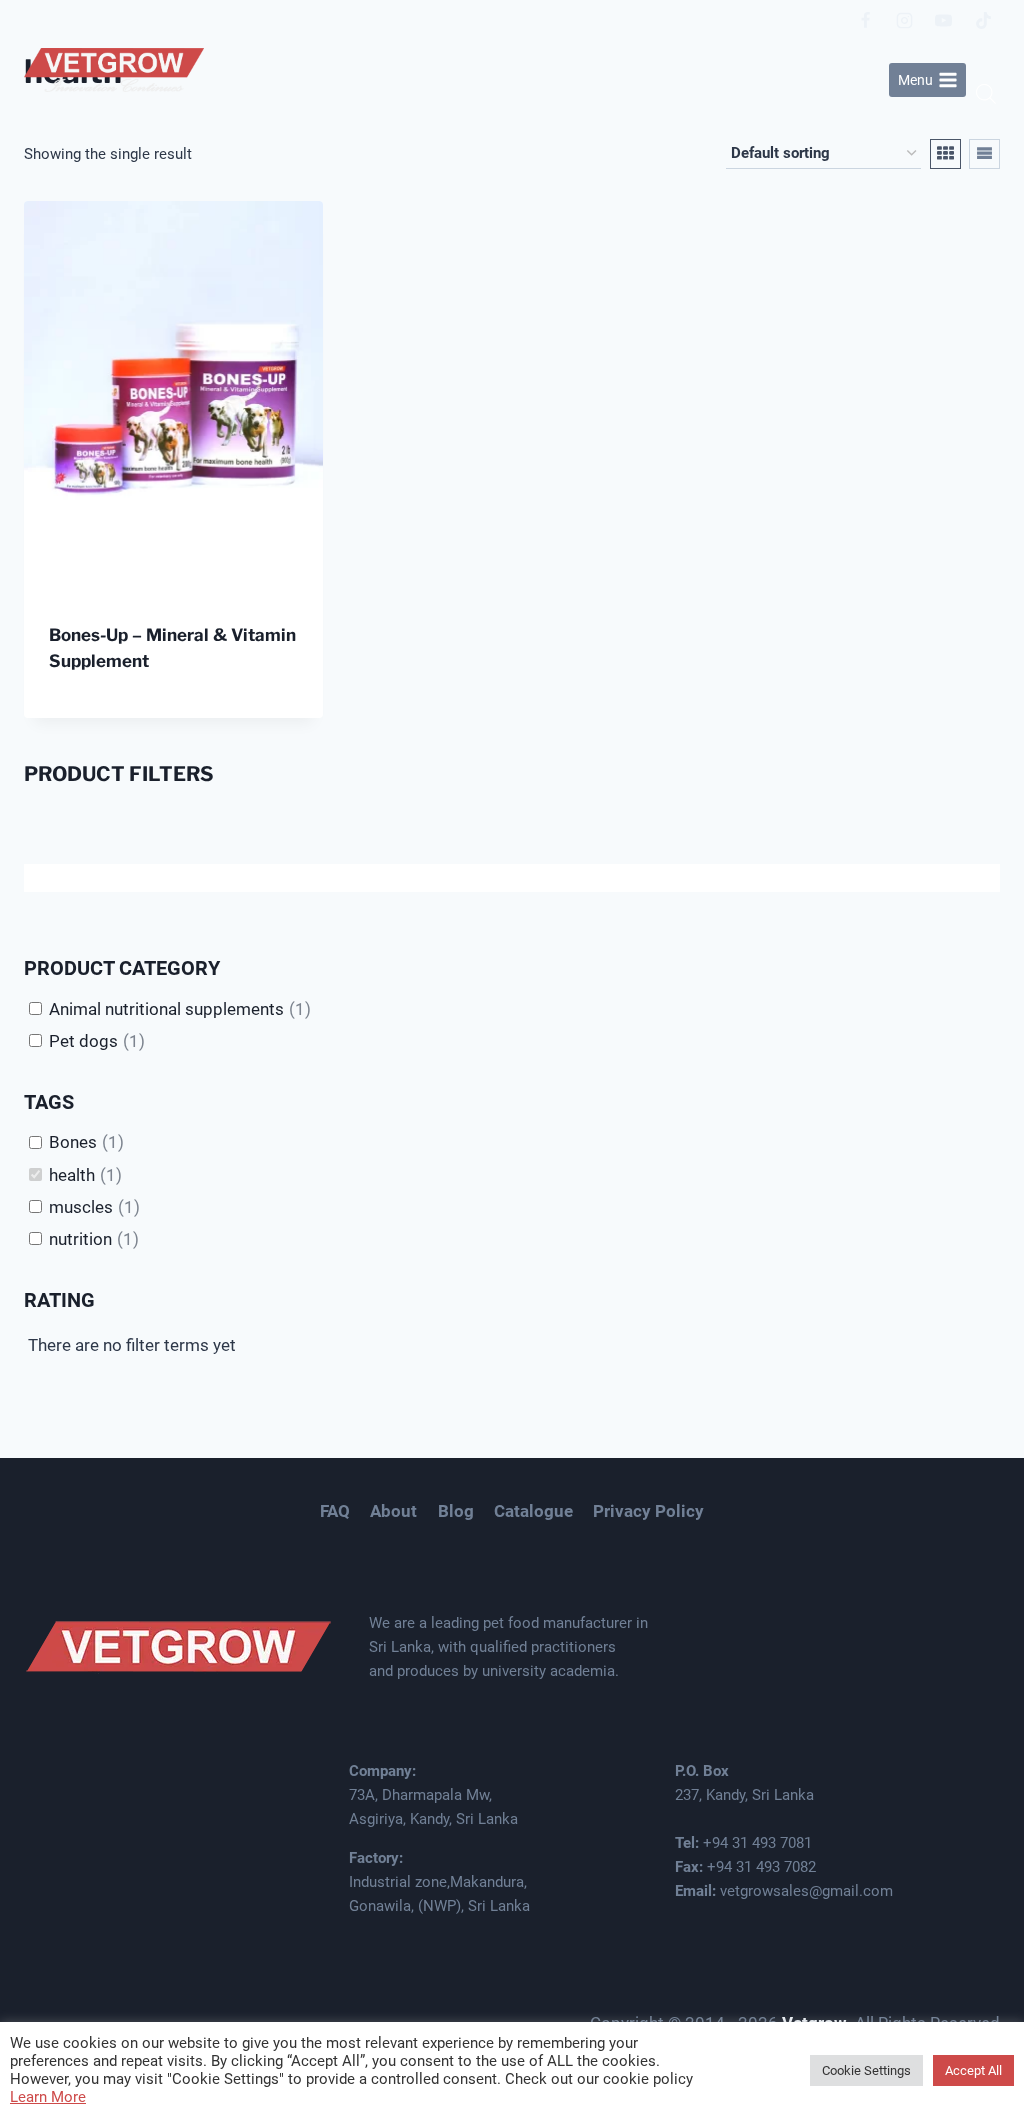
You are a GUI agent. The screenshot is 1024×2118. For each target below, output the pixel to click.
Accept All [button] (973, 2070)
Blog (456, 1511)
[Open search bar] (986, 95)
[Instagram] (905, 20)
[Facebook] (866, 20)
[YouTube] (944, 20)
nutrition (80, 1239)
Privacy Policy (648, 1511)
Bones (73, 1142)
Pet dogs (83, 1041)
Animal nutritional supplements (166, 1009)
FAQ (335, 1511)
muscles (81, 1207)
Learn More (48, 2097)
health (72, 1175)
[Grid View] (945, 154)
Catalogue (533, 1511)
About (393, 1511)
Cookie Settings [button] (866, 2070)
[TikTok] (983, 20)
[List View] (984, 154)
